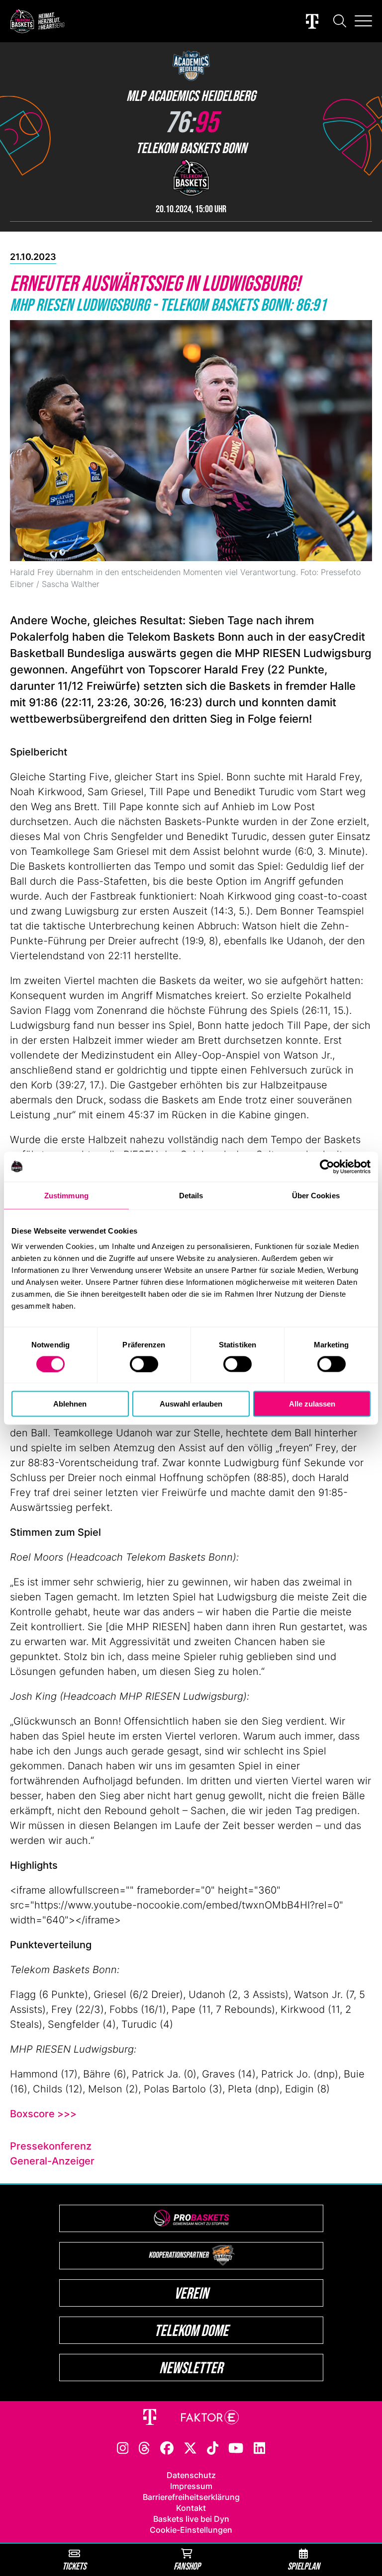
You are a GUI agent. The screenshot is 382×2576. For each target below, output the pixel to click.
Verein (191, 2293)
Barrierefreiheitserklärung (191, 2497)
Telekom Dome (191, 2330)
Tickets (74, 2566)
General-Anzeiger (52, 2161)
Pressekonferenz (51, 2146)
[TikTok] (213, 2447)
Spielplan (304, 2566)
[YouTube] (236, 2447)
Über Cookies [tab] (316, 1195)
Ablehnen (70, 1404)
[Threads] (144, 2447)
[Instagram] (123, 2447)
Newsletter (191, 2368)
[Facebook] (167, 2447)
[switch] (144, 1364)
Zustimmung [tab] (66, 1195)
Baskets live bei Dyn (191, 2519)
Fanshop (187, 2566)
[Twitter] (190, 2447)
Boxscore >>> (43, 2114)
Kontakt (191, 2508)
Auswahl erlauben (191, 1404)
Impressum (191, 2486)
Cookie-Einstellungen (191, 2530)
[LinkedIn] (260, 2447)
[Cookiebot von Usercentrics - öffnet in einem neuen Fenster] (327, 1166)
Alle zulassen (312, 1404)
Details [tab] (191, 1195)
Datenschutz (191, 2475)
